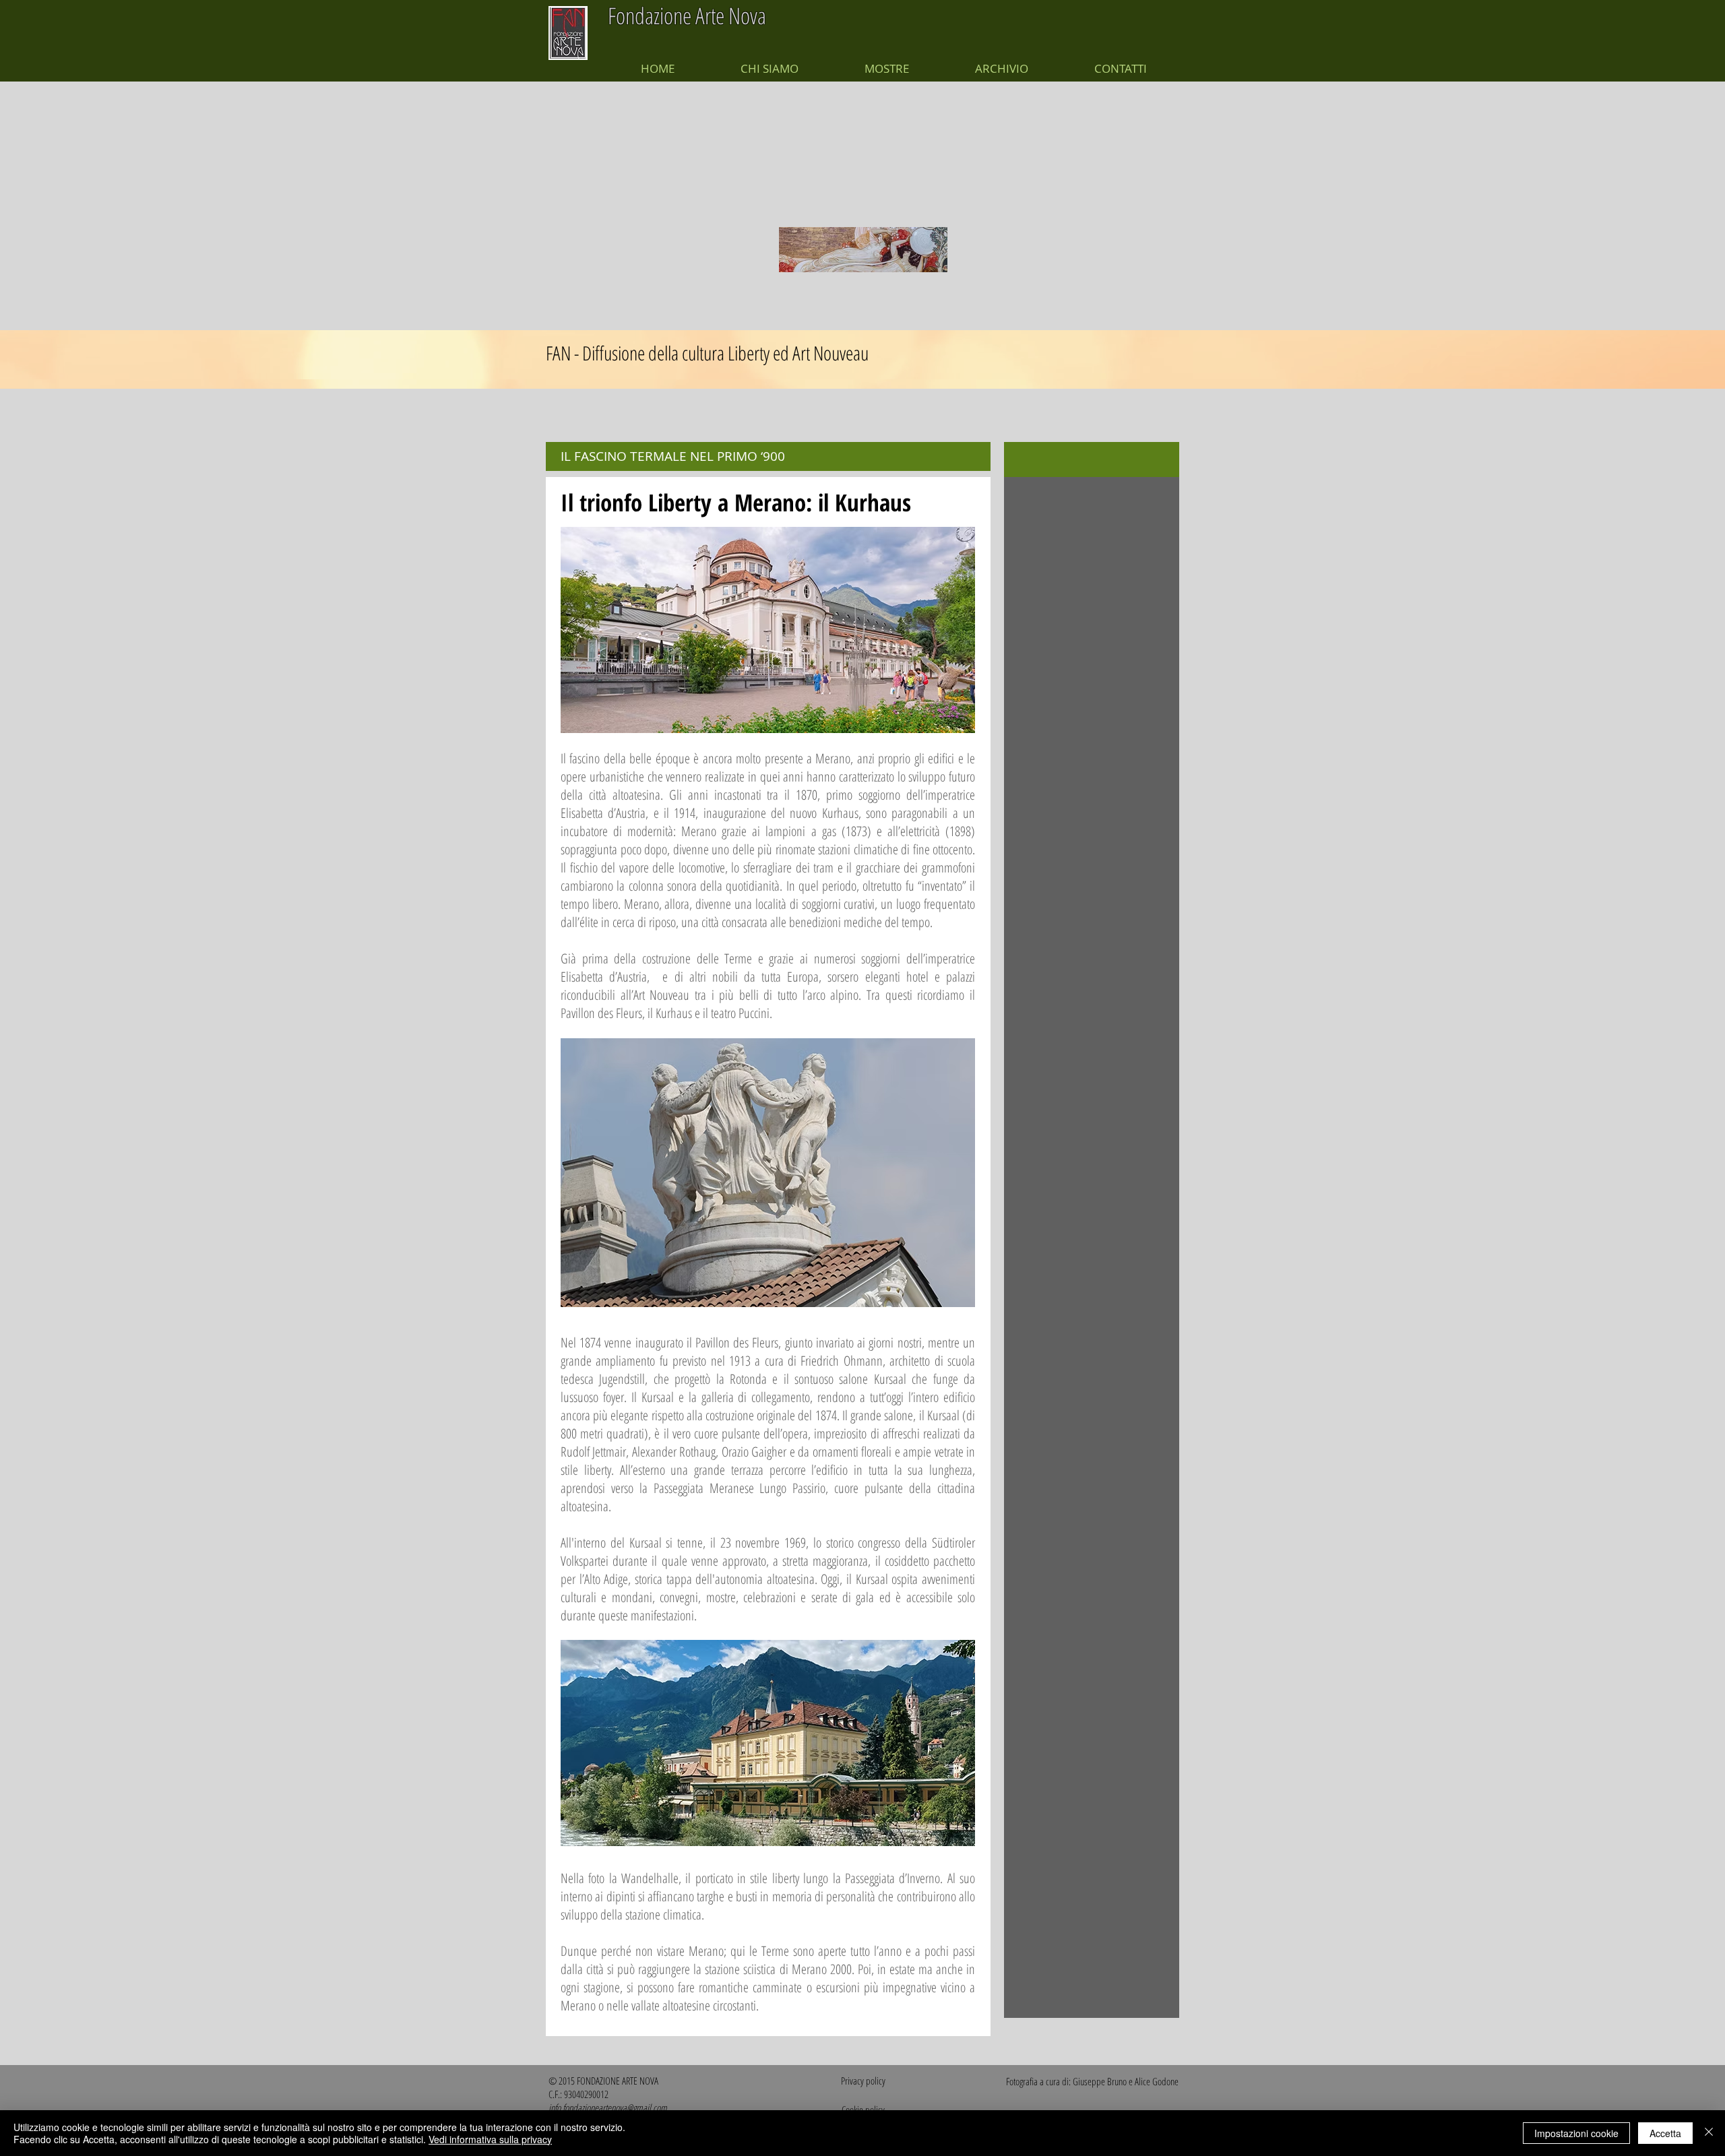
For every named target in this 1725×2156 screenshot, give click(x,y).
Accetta (1665, 2133)
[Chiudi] (1709, 2133)
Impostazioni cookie (1576, 2133)
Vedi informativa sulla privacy (490, 2139)
